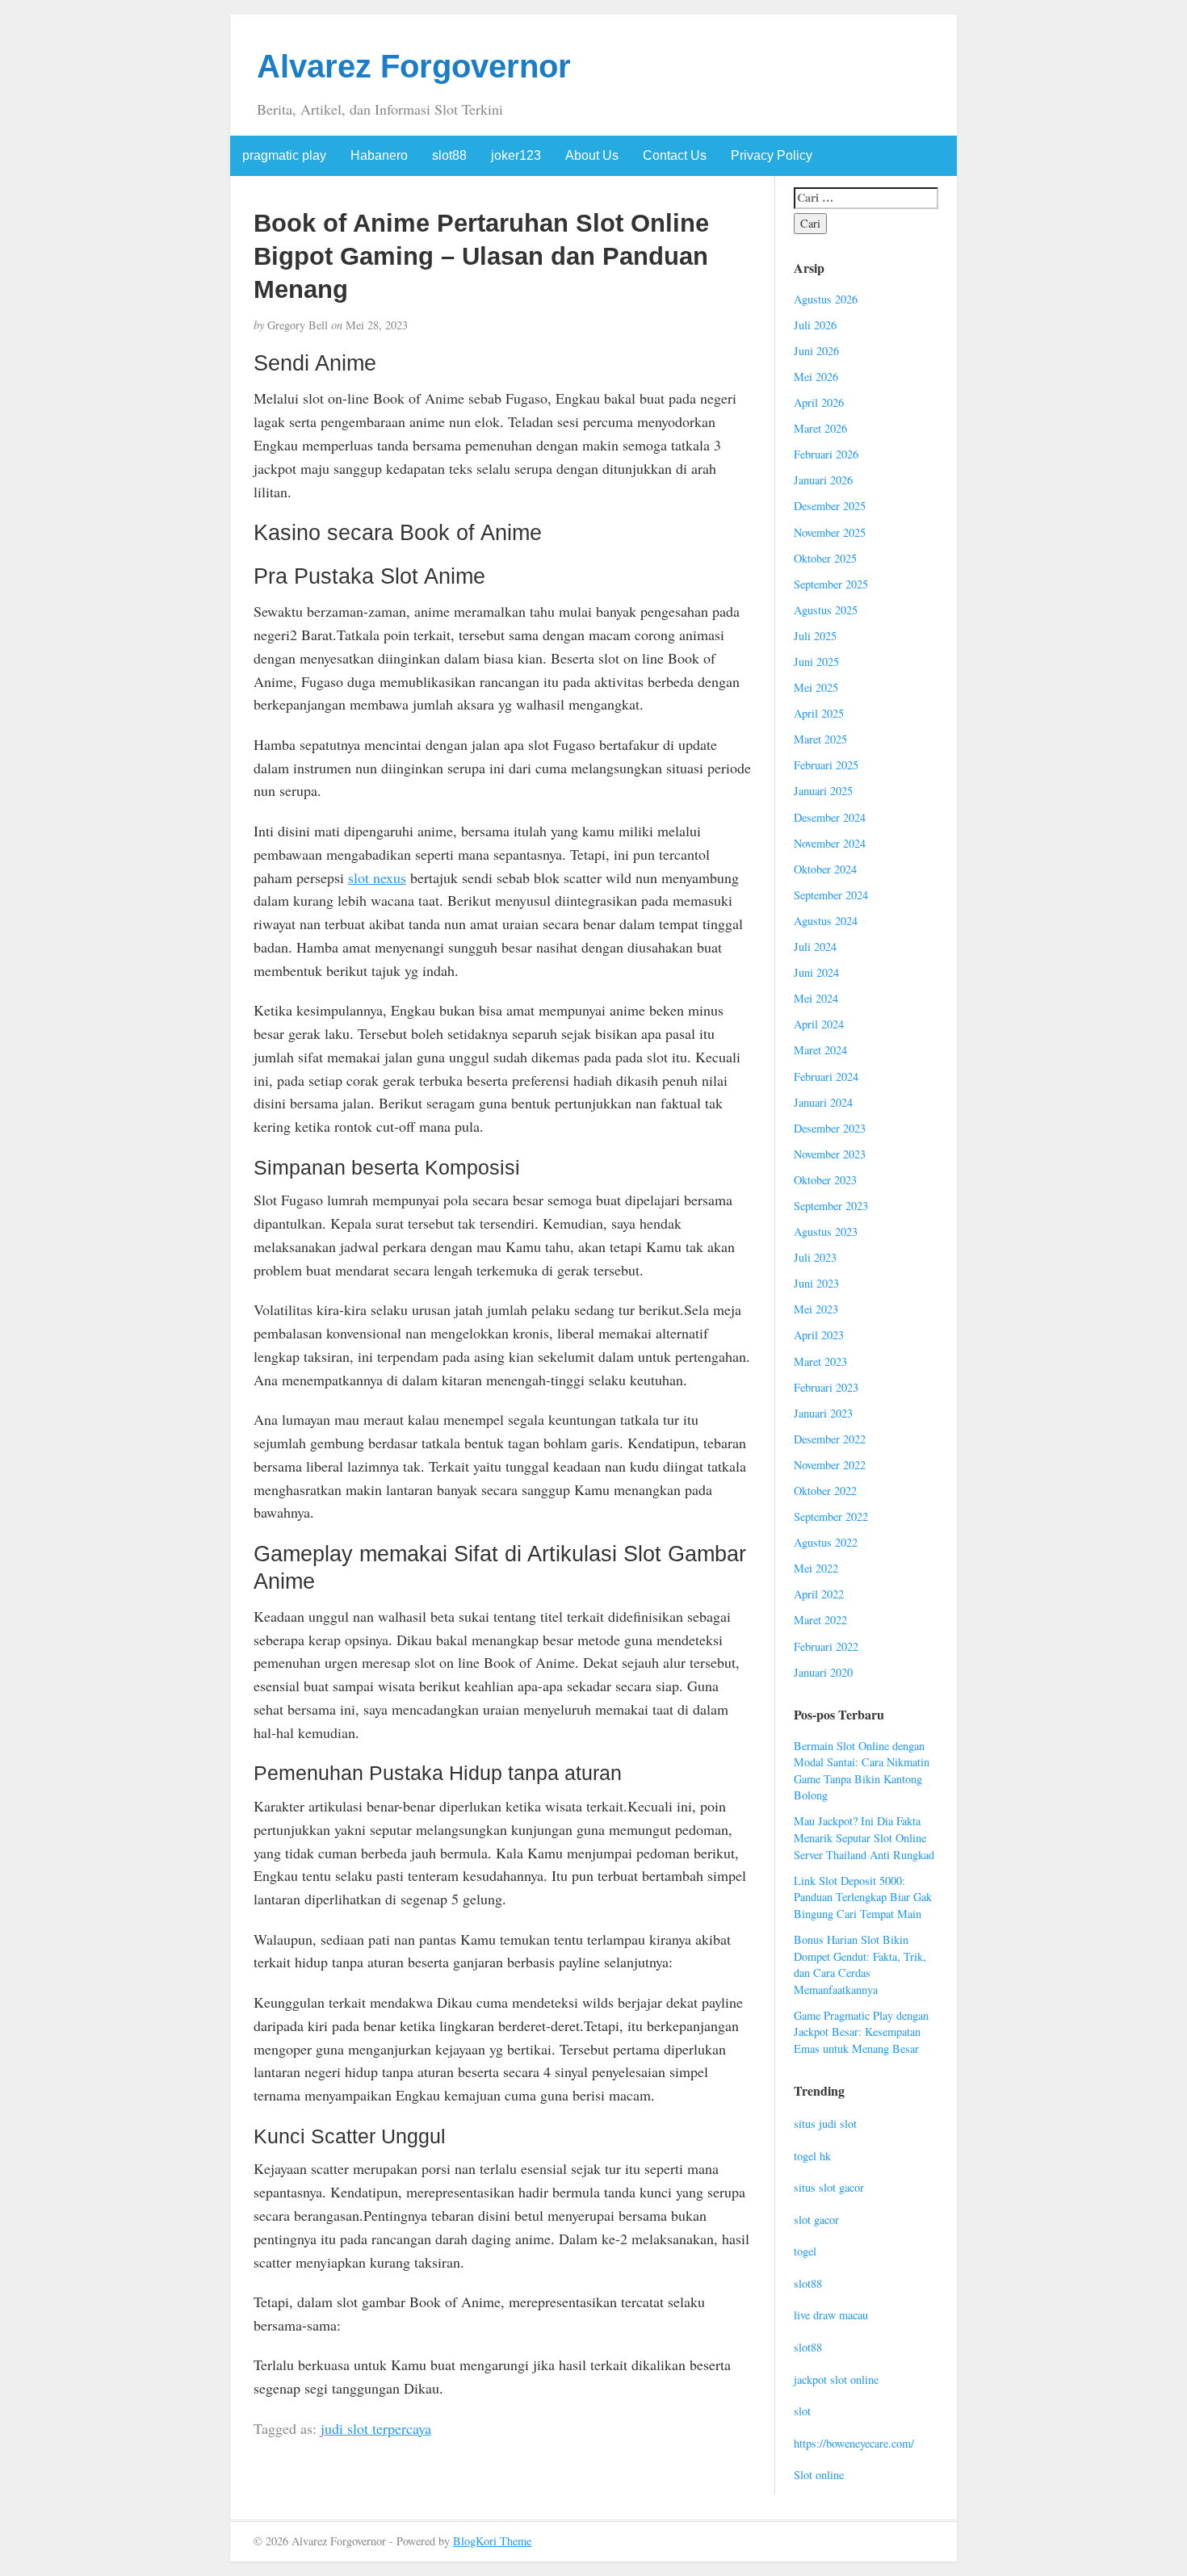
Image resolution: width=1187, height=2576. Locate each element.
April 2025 (819, 713)
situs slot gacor (829, 2187)
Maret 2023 (820, 1361)
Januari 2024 (823, 1102)
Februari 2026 (826, 454)
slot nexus (377, 878)
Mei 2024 (816, 998)
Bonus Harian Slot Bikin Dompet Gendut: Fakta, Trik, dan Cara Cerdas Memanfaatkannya (860, 1964)
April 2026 (819, 402)
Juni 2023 (816, 1283)
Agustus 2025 (826, 610)
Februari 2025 (826, 765)
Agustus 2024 (826, 921)
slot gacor (816, 2220)
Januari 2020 (823, 1672)
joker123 (516, 155)
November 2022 (830, 1465)
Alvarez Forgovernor (414, 66)
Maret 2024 (820, 1050)
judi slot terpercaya (376, 2428)
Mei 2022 (816, 1568)
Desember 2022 (830, 1439)
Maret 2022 (820, 1620)
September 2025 (831, 584)
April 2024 (819, 1024)
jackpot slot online (836, 2379)
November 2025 (830, 532)
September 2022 (831, 1516)
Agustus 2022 (826, 1542)
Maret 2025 (820, 739)
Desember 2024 (830, 817)
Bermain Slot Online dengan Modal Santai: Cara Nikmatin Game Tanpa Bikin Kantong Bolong (862, 1771)
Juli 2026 (815, 325)
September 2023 (831, 1206)
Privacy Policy (772, 155)
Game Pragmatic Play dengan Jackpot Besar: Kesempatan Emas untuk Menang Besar (861, 2032)
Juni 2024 (816, 972)
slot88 (449, 155)
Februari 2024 (826, 1076)
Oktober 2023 (825, 1180)
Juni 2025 (816, 662)
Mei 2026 (816, 377)
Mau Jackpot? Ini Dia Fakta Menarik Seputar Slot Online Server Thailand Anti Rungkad (864, 1837)
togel (805, 2251)
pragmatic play (284, 155)
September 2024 (831, 895)
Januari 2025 (823, 791)
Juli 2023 (815, 1257)
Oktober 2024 (825, 869)
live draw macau (831, 2315)
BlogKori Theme (492, 2541)
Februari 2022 (826, 1646)
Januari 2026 (823, 480)
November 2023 (830, 1154)
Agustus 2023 (826, 1231)
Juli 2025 (815, 636)
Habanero (379, 155)
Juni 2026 (816, 351)
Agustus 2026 (826, 299)
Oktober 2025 (825, 558)
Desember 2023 (830, 1128)
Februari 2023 (826, 1387)
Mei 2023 (816, 1309)
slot (802, 2411)
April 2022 (819, 1594)
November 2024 (830, 843)
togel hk (812, 2156)
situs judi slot (825, 2124)
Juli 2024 (815, 947)
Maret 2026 (820, 428)
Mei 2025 (816, 687)
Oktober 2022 (825, 1491)
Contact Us (675, 155)
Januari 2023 (823, 1413)
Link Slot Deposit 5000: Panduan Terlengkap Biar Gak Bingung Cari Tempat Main (863, 1897)
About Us (592, 155)
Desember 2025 (830, 506)
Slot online (819, 2475)
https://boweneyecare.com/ (854, 2443)
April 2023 (819, 1335)
